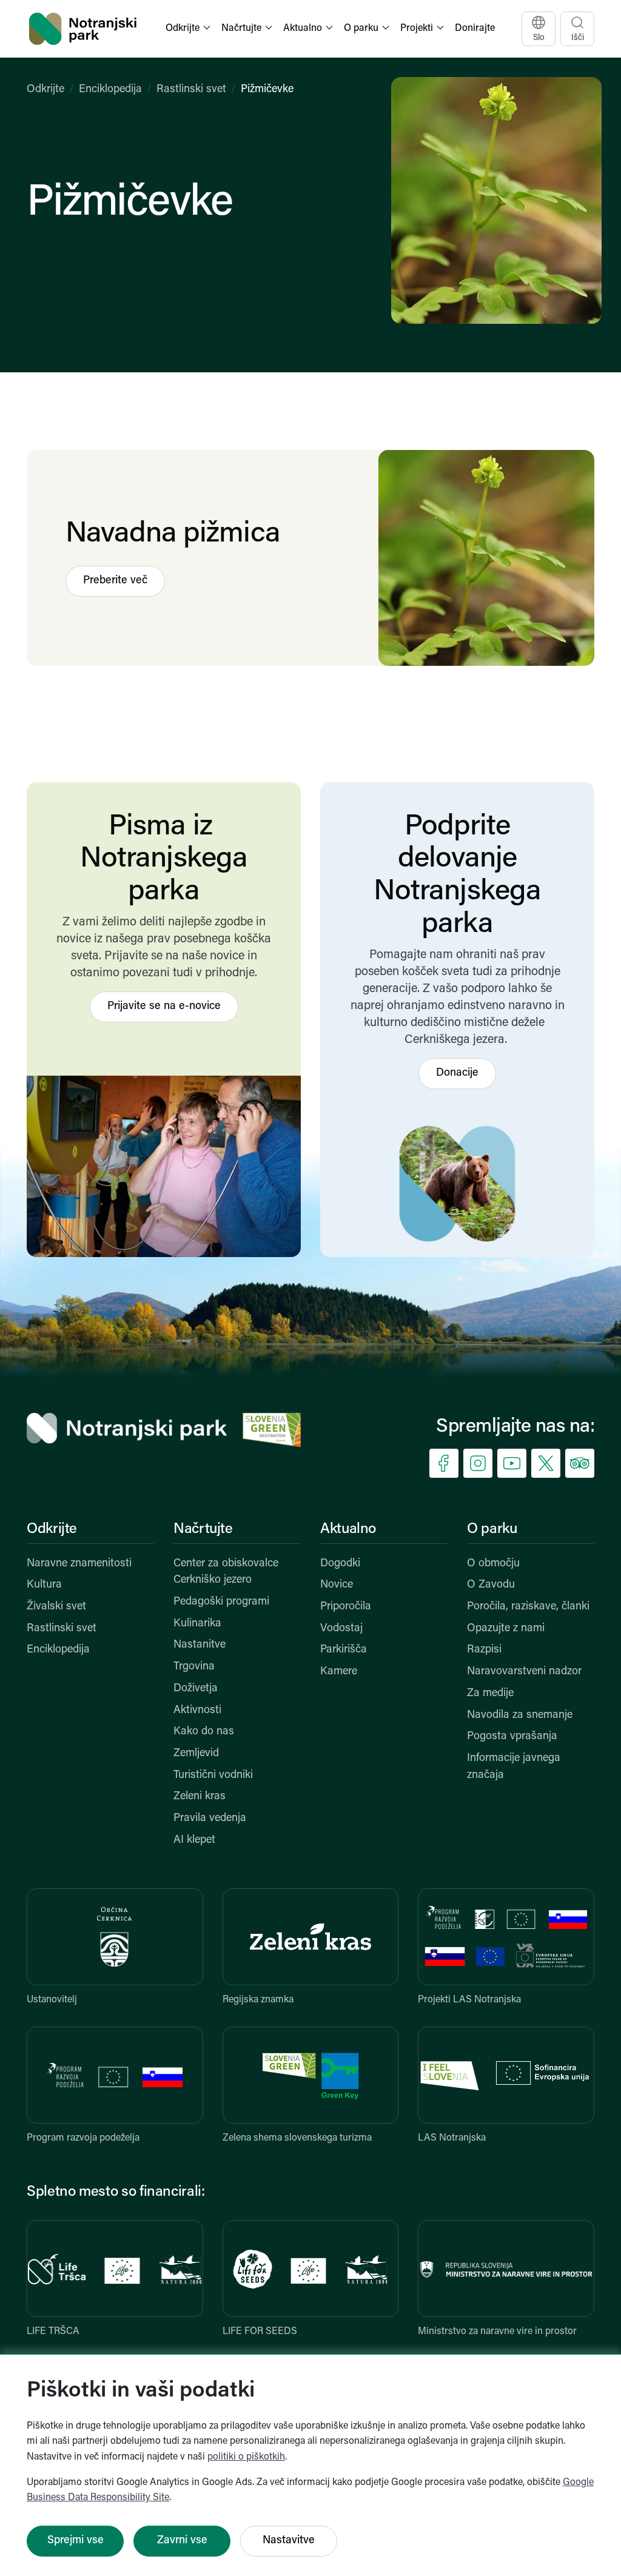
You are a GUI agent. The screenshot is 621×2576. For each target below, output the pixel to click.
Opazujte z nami (506, 1629)
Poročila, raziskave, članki (528, 1607)
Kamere (339, 1672)
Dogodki (340, 1564)
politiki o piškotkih (246, 2457)
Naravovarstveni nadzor (524, 1672)
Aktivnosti (197, 1711)
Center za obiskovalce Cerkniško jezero (226, 1572)
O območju (493, 1564)
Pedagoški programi (221, 1602)
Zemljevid (196, 1754)
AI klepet (194, 1840)
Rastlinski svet (191, 90)
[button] (189, 29)
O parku (492, 1529)
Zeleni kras (200, 1797)
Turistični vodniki (213, 1776)
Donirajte (475, 29)
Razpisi (484, 1650)
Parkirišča (344, 1650)
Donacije (457, 1073)
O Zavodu (491, 1585)
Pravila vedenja (210, 1819)
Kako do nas (204, 1732)
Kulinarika (197, 1624)
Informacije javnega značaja (514, 1767)
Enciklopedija (110, 90)
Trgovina (194, 1667)
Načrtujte (203, 1529)
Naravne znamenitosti (79, 1564)
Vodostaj (341, 1629)
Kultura (44, 1585)
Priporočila (346, 1607)
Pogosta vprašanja (512, 1737)
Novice (337, 1585)
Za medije (490, 1694)
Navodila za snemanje (520, 1716)
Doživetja (196, 1689)
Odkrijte (45, 90)
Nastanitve (200, 1645)
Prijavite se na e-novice (164, 1007)
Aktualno (348, 1529)
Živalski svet (56, 1607)
